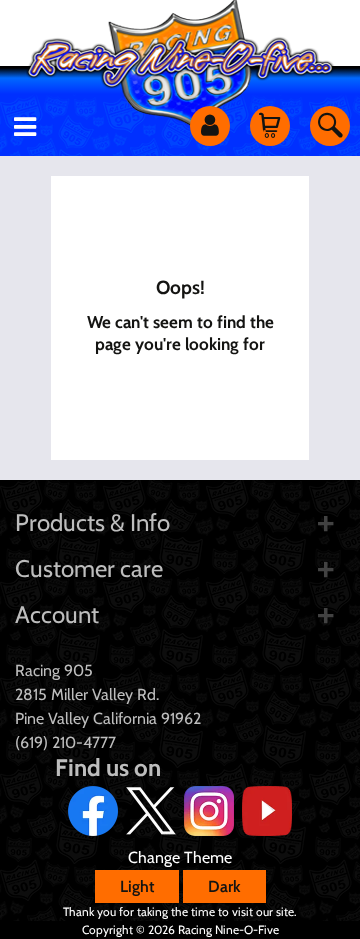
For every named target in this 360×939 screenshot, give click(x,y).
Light (137, 886)
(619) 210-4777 (65, 742)
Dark (224, 886)
